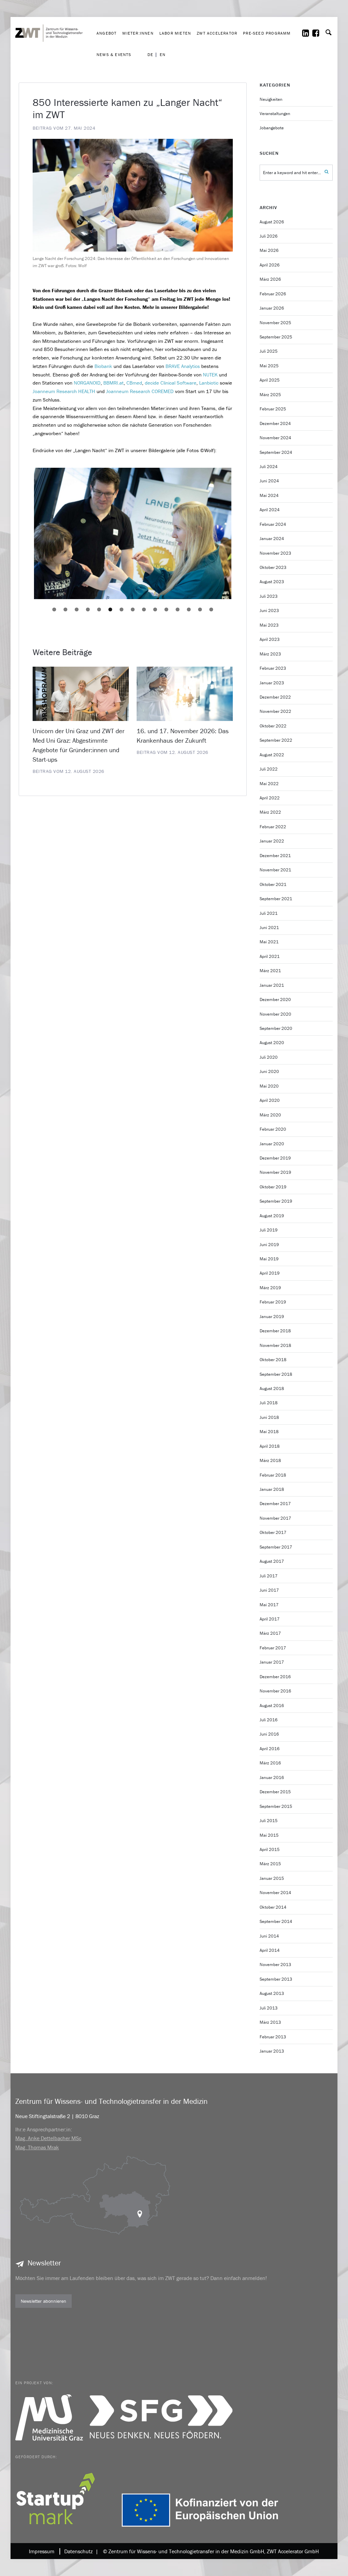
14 (200, 609)
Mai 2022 (269, 784)
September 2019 (276, 1201)
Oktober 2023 (273, 567)
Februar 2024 (273, 524)
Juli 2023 (269, 596)
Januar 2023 (272, 683)
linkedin (310, 33)
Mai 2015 (269, 1835)
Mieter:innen (138, 33)
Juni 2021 (269, 928)
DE (150, 55)
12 (178, 609)
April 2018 (270, 1446)
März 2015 (270, 1864)
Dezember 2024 (275, 423)
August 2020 (272, 1043)
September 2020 (276, 1028)
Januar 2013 (272, 2051)
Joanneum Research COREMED (140, 391)
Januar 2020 (272, 1144)
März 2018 (270, 1460)
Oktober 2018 (273, 1360)
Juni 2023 (269, 610)
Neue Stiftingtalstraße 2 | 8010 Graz (57, 2116)
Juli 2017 (269, 1576)
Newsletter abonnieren (43, 2301)
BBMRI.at (114, 383)
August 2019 (272, 1216)
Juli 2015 (269, 1821)
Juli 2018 (269, 1403)
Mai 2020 (269, 1086)
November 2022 (275, 711)
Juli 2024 (269, 467)
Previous (24, 534)
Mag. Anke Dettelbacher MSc (48, 2138)
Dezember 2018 (275, 1331)
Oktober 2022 (273, 726)
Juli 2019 (269, 1230)
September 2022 (276, 740)
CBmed (134, 383)
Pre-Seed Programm (267, 33)
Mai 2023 (269, 625)
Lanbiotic (209, 383)
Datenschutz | (80, 2551)
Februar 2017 (273, 1648)
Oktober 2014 (273, 1907)
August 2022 (272, 755)
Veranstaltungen (275, 114)
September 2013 (276, 1979)
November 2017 (275, 1518)
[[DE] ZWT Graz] (54, 12)
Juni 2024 (269, 481)
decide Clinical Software (171, 383)
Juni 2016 (269, 1734)
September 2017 (276, 1547)
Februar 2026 (273, 294)
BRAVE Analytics (183, 366)
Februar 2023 (273, 668)
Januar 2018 (272, 1489)
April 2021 (270, 956)
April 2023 (270, 639)
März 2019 (270, 1288)
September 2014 (276, 1921)
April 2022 (270, 798)
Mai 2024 (269, 495)
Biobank (103, 366)
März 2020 (270, 1115)
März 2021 (270, 971)
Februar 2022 (273, 827)
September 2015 (276, 1806)
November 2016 (275, 1691)
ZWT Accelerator (217, 33)
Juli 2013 (269, 2008)
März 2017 (270, 1633)
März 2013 (270, 2022)
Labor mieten (175, 33)
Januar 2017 (272, 1662)
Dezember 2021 (275, 856)
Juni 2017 (269, 1590)
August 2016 (272, 1706)
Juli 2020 (269, 1057)
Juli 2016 (269, 1720)
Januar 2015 (272, 1878)
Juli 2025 (269, 351)
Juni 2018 (269, 1417)
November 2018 (275, 1345)
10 (155, 609)
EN (163, 55)
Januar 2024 (272, 539)
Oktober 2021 (273, 884)
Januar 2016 (272, 1777)
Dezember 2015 (275, 1792)
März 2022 (270, 812)
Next (242, 534)
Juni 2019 (269, 1245)
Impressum (42, 2551)
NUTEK (210, 375)
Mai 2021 (269, 942)
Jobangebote (272, 128)
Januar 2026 (272, 308)
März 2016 (270, 1763)
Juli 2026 (269, 236)
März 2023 (270, 654)
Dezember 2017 (275, 1504)
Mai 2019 (269, 1259)
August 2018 (272, 1388)
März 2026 (270, 279)
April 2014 (270, 1950)
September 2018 (276, 1374)
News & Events (114, 54)
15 (211, 609)
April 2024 (270, 510)
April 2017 (270, 1619)
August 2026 (272, 222)
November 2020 (275, 1014)
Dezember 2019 (275, 1158)
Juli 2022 (269, 769)
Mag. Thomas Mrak (37, 2147)
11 (166, 609)
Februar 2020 (273, 1129)
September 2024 (276, 452)
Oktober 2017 (273, 1532)
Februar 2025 (273, 409)
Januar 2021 (272, 985)
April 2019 (270, 1273)
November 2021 (275, 870)
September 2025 (276, 337)
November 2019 (275, 1172)
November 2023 (275, 553)
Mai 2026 (269, 250)
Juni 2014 (269, 1936)
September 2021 (276, 899)
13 (189, 609)
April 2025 (270, 380)
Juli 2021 (269, 913)
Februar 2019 (273, 1302)
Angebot (107, 33)
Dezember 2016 (275, 1677)
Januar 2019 (272, 1317)
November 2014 (275, 1893)
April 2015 (270, 1849)
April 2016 (270, 1749)
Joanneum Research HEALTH (64, 391)
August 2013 (272, 1993)
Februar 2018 (273, 1475)
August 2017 (272, 1561)
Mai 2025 (269, 366)
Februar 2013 (273, 2037)
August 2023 (272, 582)
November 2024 (275, 438)
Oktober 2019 (273, 1187)
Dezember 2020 (275, 999)
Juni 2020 (269, 1071)
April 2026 (270, 265)
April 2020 (270, 1100)
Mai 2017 (269, 1605)
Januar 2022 (272, 841)
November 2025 (275, 323)
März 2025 (270, 395)
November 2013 (275, 1965)
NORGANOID (87, 383)
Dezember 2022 (275, 697)
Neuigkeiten (271, 99)
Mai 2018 (269, 1432)
